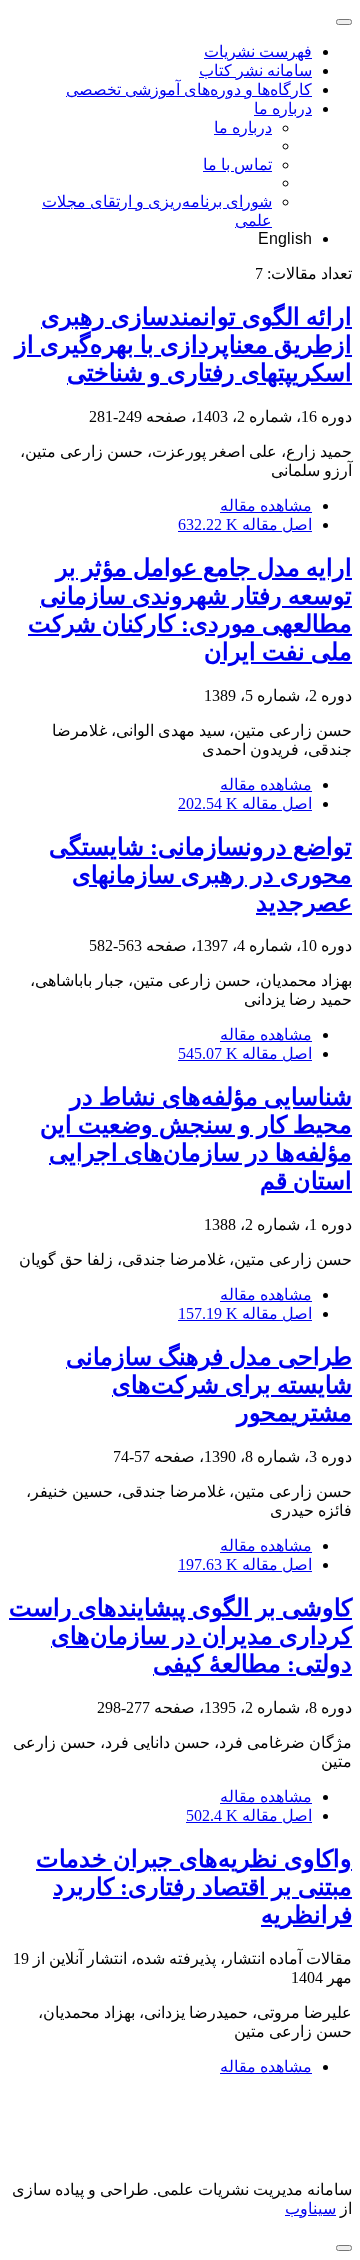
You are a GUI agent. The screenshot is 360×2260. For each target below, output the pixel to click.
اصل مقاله (245, 524)
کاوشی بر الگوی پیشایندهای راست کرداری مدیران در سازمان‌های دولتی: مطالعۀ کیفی (180, 1636)
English (285, 238)
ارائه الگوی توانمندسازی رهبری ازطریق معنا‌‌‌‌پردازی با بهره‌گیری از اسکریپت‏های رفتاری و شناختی (183, 345)
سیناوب (310, 2208)
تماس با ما (237, 164)
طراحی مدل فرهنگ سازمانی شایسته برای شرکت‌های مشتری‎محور (209, 1385)
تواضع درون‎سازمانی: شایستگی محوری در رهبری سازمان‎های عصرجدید (200, 875)
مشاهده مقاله (266, 505)
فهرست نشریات (258, 51)
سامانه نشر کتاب (255, 70)
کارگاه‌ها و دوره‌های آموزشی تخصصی (189, 89)
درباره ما (283, 108)
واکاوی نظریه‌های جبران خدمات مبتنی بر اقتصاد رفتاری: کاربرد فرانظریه (194, 1887)
